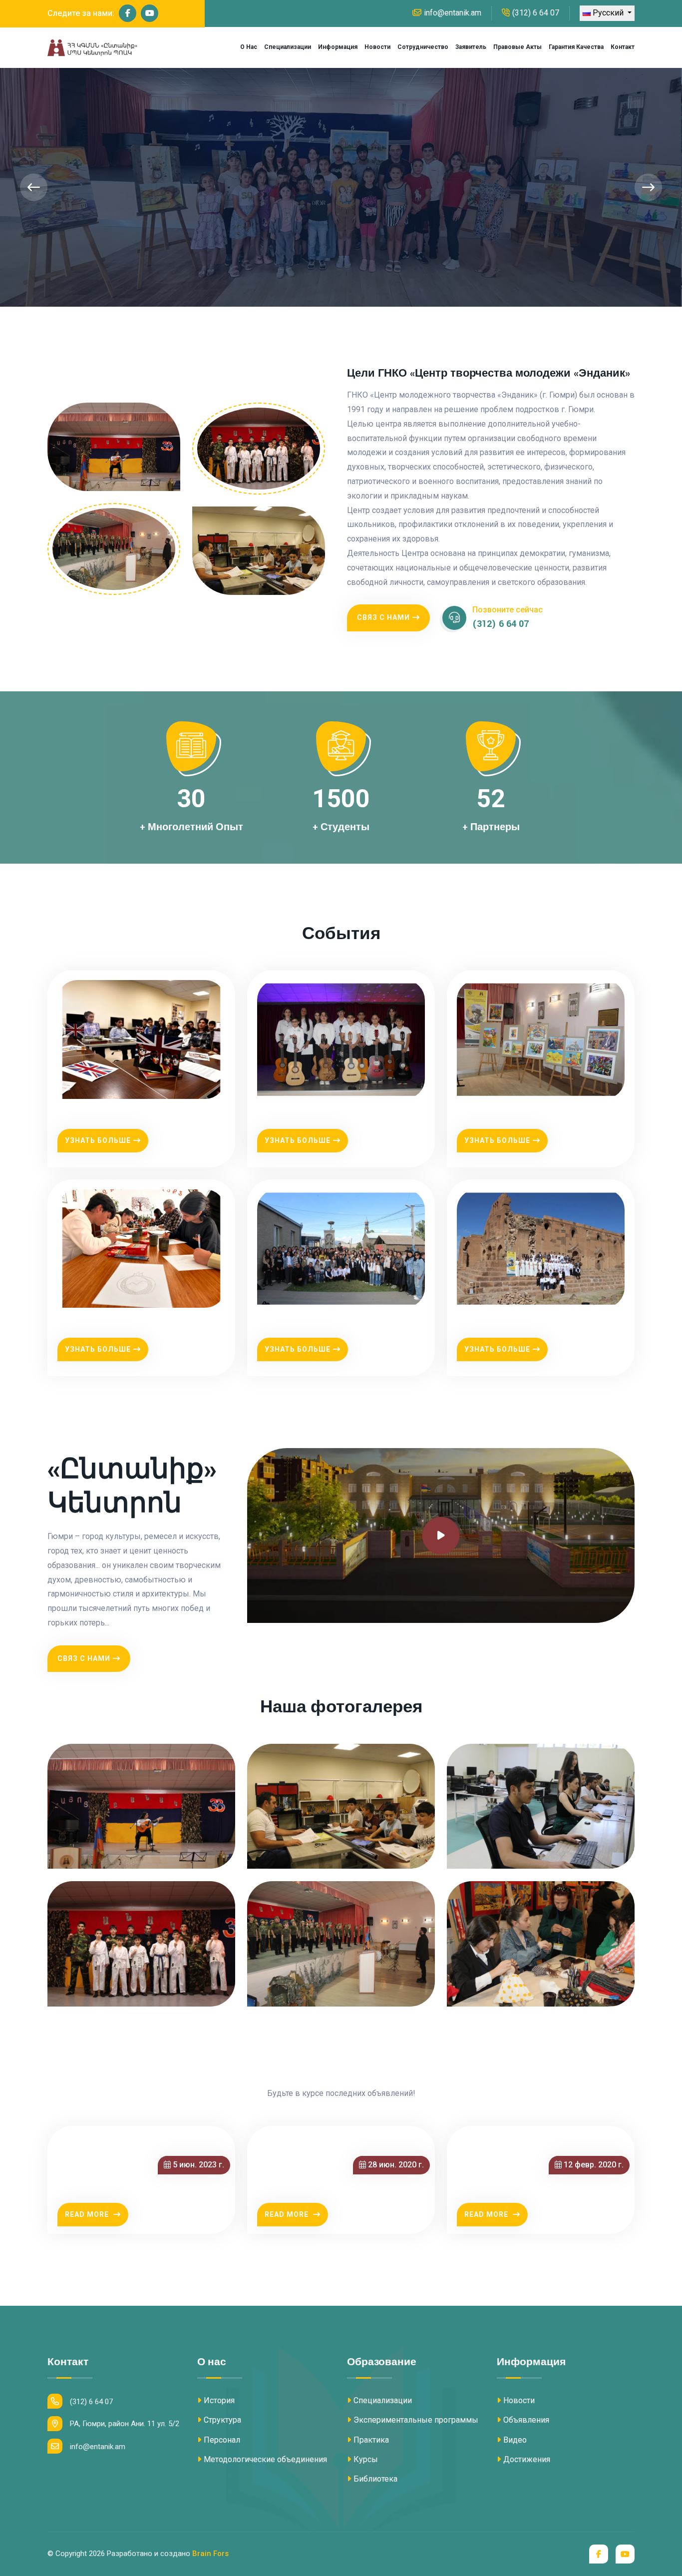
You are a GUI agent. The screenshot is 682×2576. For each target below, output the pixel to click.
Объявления (526, 2420)
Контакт (623, 47)
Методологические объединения (265, 2459)
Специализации (288, 47)
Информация (338, 47)
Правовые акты (517, 47)
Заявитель (471, 47)
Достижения (527, 2459)
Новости (377, 47)
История (219, 2400)
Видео (515, 2440)
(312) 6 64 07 (536, 13)
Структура (222, 2420)
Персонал (222, 2440)
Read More (88, 2214)
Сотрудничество (423, 47)
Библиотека (375, 2479)
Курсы (366, 2459)
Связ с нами (383, 617)
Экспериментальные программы (416, 2420)
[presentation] (34, 187)
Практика (371, 2440)
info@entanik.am (453, 13)
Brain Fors (210, 2554)
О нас (249, 47)
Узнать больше (98, 1140)
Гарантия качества (576, 47)
